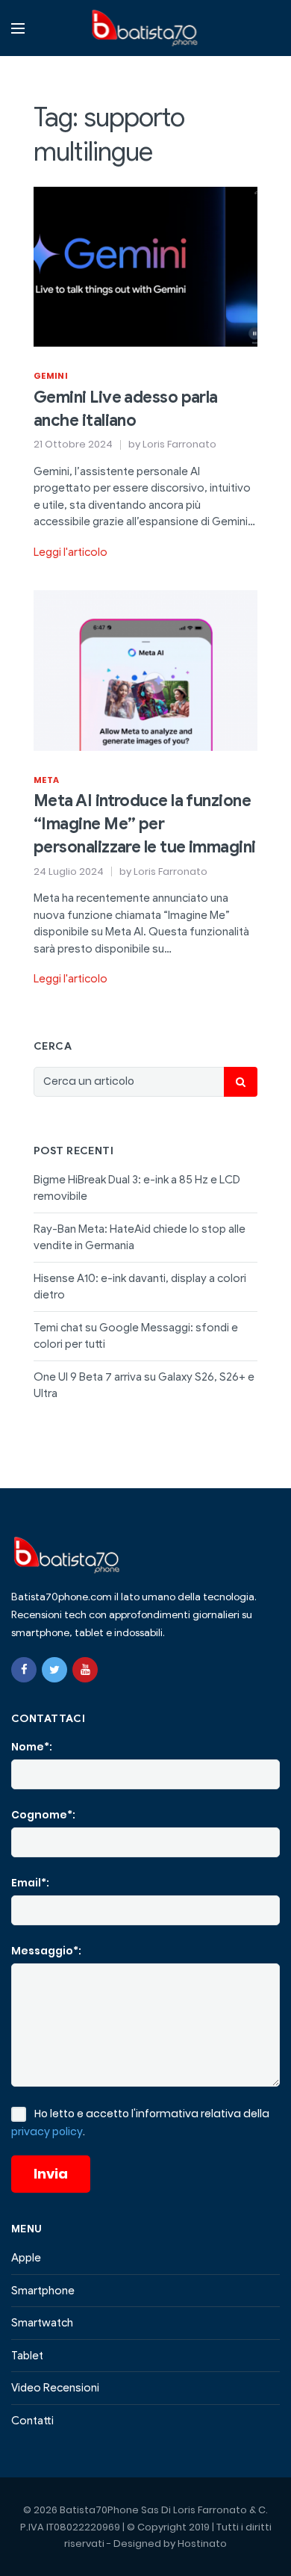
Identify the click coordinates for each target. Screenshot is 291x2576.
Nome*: (32, 1747)
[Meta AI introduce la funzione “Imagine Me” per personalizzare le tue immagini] (145, 669)
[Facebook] (24, 1670)
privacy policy (47, 2131)
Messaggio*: (46, 1951)
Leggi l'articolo (71, 552)
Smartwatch (42, 2323)
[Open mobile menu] (18, 28)
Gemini (51, 376)
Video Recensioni (55, 2388)
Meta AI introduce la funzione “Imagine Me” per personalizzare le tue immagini (145, 824)
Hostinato (202, 2544)
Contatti (32, 2421)
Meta (46, 780)
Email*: (30, 1883)
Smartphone (43, 2291)
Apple (26, 2258)
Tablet (27, 2356)
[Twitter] (54, 1670)
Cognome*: (43, 1815)
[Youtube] (85, 1670)
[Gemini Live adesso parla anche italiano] (145, 266)
